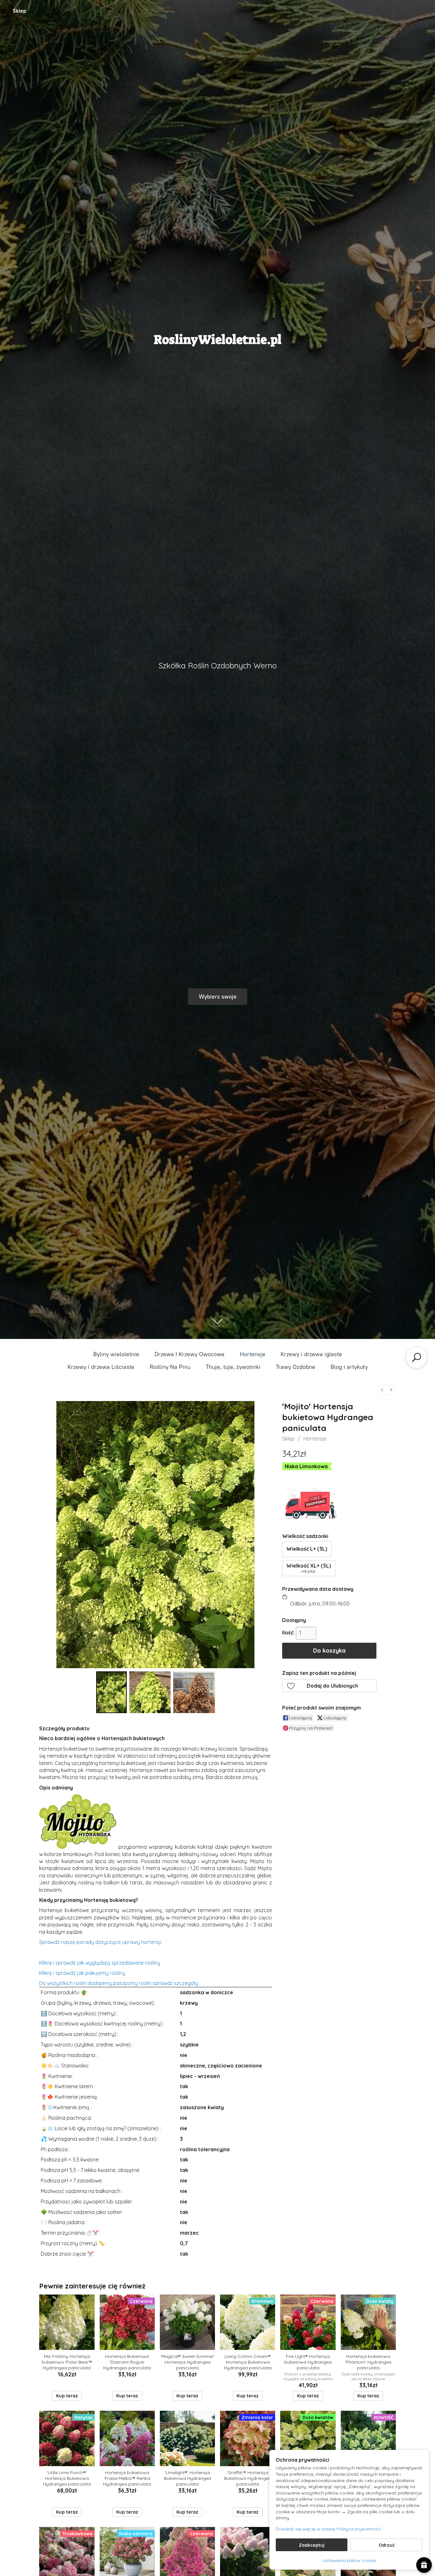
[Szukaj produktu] (417, 1357)
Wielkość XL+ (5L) (309, 1568)
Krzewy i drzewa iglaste (311, 1354)
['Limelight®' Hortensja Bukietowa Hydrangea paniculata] (187, 2438)
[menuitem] (382, 1390)
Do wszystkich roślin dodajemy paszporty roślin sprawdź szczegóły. (119, 1983)
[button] (329, 1686)
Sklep (20, 11)
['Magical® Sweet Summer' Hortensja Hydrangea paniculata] (187, 2322)
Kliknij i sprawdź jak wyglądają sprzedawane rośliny (100, 1963)
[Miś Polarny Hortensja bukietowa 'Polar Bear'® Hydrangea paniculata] (67, 2322)
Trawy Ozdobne (296, 1367)
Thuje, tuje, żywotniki (233, 1367)
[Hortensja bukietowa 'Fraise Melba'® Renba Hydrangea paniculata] (127, 2438)
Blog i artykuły (349, 1367)
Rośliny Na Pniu (170, 1367)
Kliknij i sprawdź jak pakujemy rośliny (82, 1973)
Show (424, 2565)
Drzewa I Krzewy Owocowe (189, 1354)
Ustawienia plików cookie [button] (349, 2560)
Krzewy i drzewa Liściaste (101, 1367)
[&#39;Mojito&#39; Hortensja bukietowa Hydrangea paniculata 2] (194, 1692)
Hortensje (253, 1354)
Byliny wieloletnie (116, 1354)
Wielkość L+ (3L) (307, 1549)
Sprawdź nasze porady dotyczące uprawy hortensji (100, 1942)
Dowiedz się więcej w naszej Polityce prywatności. (329, 2529)
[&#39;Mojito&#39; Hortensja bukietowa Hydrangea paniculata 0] (111, 1692)
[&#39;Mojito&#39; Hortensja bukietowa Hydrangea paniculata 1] (150, 1692)
